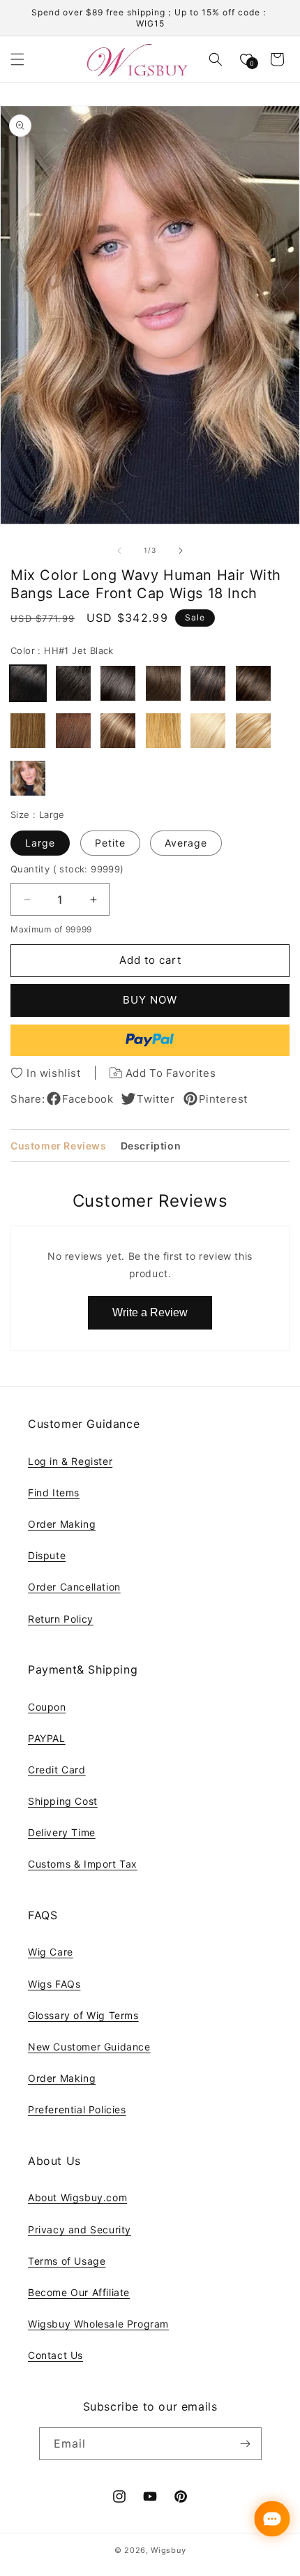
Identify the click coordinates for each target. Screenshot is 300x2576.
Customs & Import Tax (83, 1864)
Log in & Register (70, 1461)
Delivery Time (62, 1832)
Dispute (47, 1555)
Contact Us (55, 2355)
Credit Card (57, 1770)
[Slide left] (119, 551)
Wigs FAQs (54, 1984)
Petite (110, 843)
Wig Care (51, 1952)
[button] (17, 59)
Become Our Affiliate (79, 2292)
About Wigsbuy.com (77, 2197)
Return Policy (61, 1619)
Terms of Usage (67, 2261)
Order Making (62, 1524)
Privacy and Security (80, 2229)
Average (186, 843)
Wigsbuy (168, 2550)
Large (40, 843)
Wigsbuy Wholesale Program (98, 2324)
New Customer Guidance (89, 2047)
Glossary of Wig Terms (83, 2015)
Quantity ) (67, 869)
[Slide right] (181, 551)
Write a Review (150, 1312)
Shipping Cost (63, 1801)
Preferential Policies (77, 2109)
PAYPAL (47, 1738)
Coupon (47, 1707)
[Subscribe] (246, 2444)
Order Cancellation (74, 1587)
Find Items (54, 1492)
